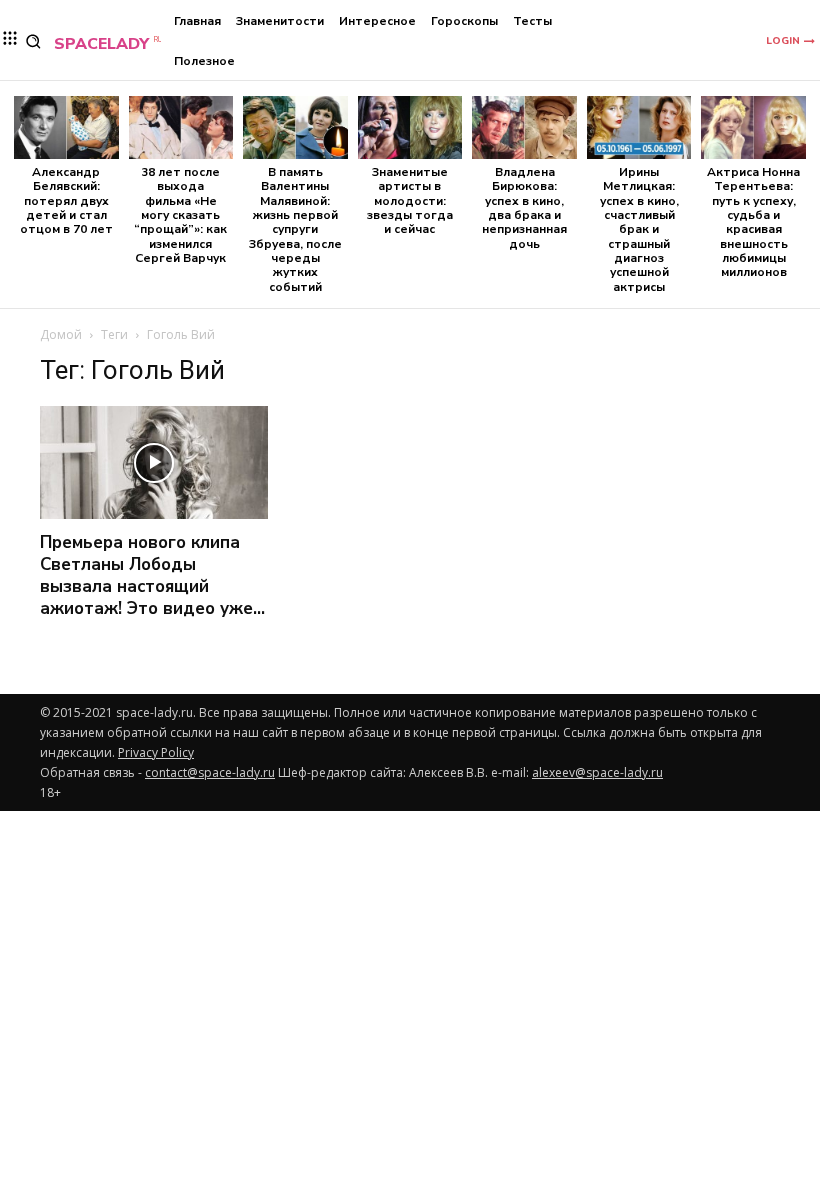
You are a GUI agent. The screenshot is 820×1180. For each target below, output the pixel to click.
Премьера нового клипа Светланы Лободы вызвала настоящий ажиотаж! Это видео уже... (152, 575)
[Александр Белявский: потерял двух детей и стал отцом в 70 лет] (66, 127)
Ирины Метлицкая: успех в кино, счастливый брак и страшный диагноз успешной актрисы (639, 229)
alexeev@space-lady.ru (597, 772)
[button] (33, 41)
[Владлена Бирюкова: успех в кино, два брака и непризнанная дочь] (524, 127)
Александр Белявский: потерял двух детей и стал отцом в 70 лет (66, 201)
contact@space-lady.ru (210, 772)
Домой (61, 334)
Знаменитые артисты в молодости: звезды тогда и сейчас (410, 201)
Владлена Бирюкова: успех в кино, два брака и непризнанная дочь (524, 208)
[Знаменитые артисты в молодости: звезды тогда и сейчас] (410, 127)
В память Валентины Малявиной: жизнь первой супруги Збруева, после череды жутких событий (295, 229)
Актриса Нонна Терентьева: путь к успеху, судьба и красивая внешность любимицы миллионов (753, 222)
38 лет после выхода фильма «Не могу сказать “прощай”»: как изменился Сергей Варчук (180, 215)
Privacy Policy (156, 752)
